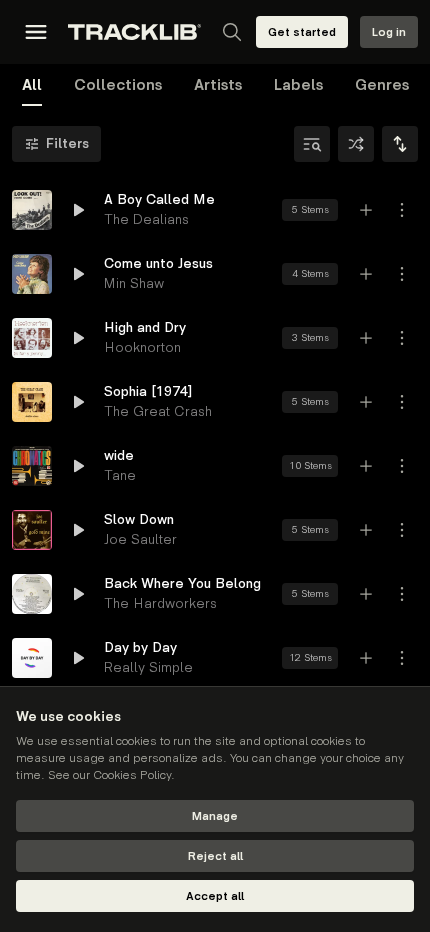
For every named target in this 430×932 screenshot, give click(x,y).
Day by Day (140, 647)
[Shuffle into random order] (356, 144)
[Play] (32, 210)
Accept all (215, 896)
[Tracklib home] (134, 32)
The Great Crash (158, 411)
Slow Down (139, 519)
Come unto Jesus (158, 263)
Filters (67, 143)
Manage (215, 816)
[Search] (232, 32)
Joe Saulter (140, 539)
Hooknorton (142, 347)
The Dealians (146, 219)
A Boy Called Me (159, 199)
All (32, 85)
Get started (302, 32)
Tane (120, 475)
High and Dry (145, 327)
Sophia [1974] (148, 391)
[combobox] (400, 144)
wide (119, 455)
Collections (118, 85)
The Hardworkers (160, 603)
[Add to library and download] (366, 210)
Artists (218, 85)
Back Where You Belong (182, 583)
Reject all (215, 856)
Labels (298, 85)
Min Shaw (134, 283)
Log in (389, 32)
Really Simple (148, 667)
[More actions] (402, 210)
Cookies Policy (132, 775)
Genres (382, 85)
